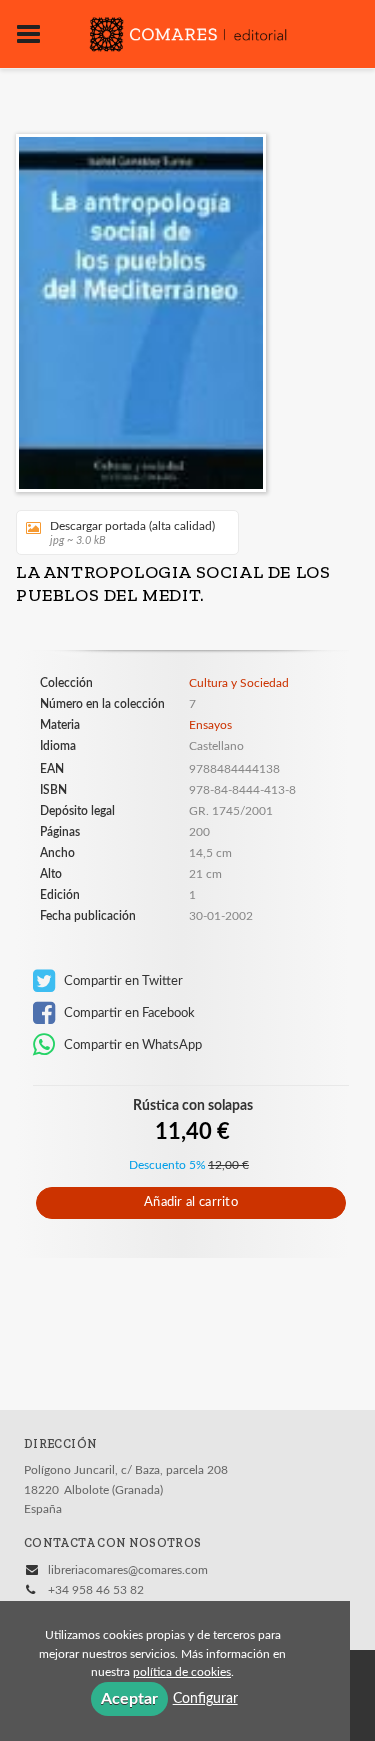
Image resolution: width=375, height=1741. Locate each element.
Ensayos (210, 725)
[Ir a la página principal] (188, 32)
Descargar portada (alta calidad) (132, 533)
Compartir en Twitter (122, 981)
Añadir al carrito (191, 1202)
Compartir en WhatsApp (131, 1045)
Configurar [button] (205, 1699)
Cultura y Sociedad (239, 683)
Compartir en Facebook (128, 1013)
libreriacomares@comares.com (128, 1570)
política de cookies (182, 1672)
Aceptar (129, 1699)
